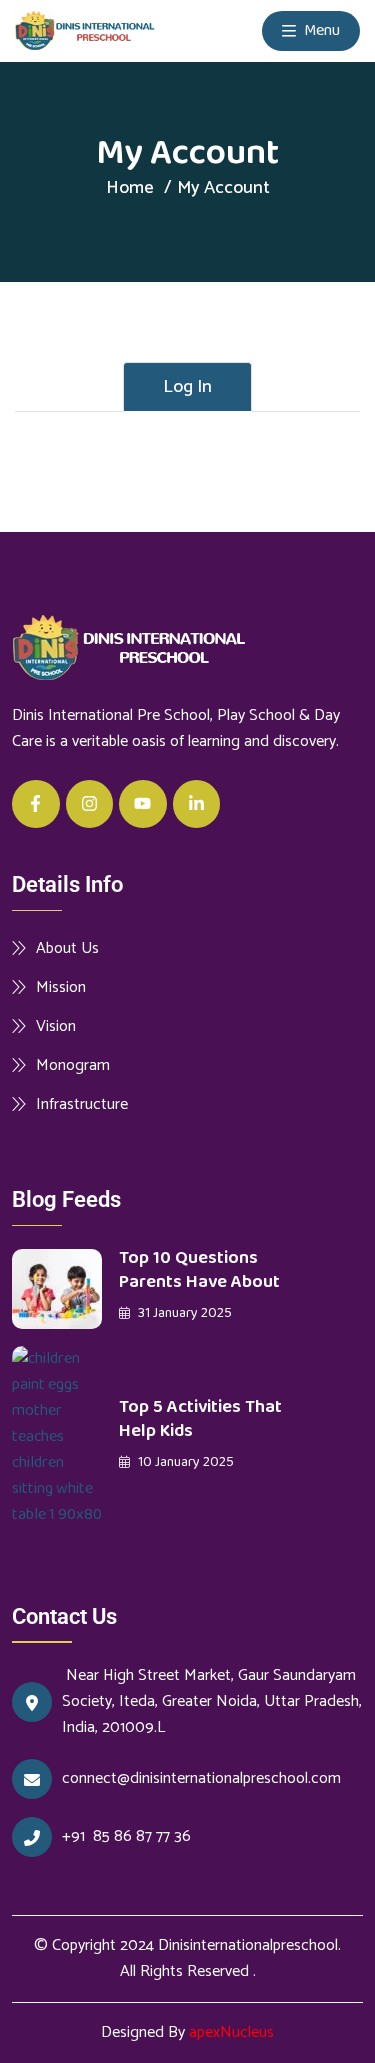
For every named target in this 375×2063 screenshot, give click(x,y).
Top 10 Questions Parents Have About (199, 1270)
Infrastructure (82, 1104)
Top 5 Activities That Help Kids (200, 1419)
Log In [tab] (187, 387)
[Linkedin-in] (197, 804)
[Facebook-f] (36, 804)
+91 (77, 1837)
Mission (61, 987)
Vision (56, 1026)
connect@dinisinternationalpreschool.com (201, 1779)
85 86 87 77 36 (144, 1837)
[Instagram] (90, 804)
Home (130, 188)
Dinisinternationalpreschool (248, 1945)
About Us (67, 948)
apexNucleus (231, 2032)
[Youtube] (143, 804)
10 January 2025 (184, 1462)
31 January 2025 (183, 1313)
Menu (320, 30)
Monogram (73, 1065)
